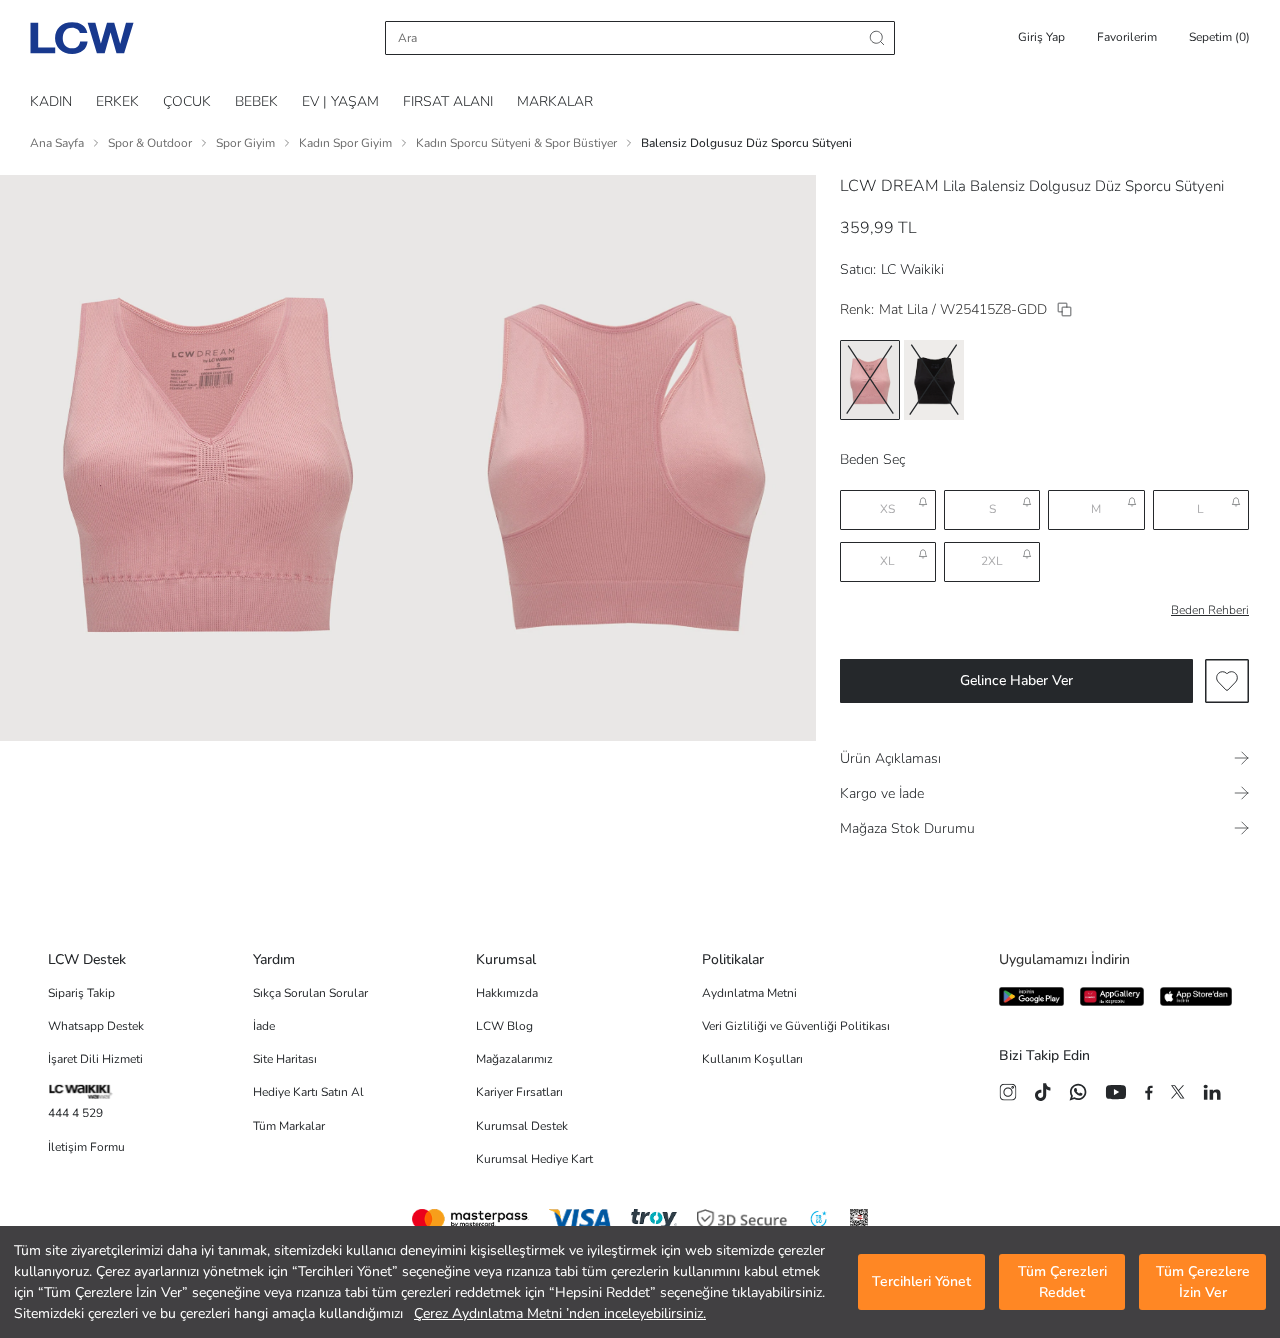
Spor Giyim (245, 143)
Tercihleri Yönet (921, 1282)
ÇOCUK (187, 101)
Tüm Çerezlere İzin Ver (1203, 1282)
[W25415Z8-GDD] (1064, 309)
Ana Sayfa (57, 143)
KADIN (51, 101)
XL (887, 561)
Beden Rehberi (1210, 610)
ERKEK (117, 101)
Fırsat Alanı (448, 101)
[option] (870, 380)
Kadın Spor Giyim (345, 143)
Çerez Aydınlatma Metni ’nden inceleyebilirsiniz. (560, 1313)
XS (887, 509)
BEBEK (256, 101)
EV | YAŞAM (340, 101)
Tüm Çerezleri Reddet (1062, 1282)
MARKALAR (555, 101)
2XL (992, 561)
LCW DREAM (889, 186)
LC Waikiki (912, 269)
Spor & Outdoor (150, 143)
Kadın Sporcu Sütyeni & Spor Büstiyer (516, 143)
